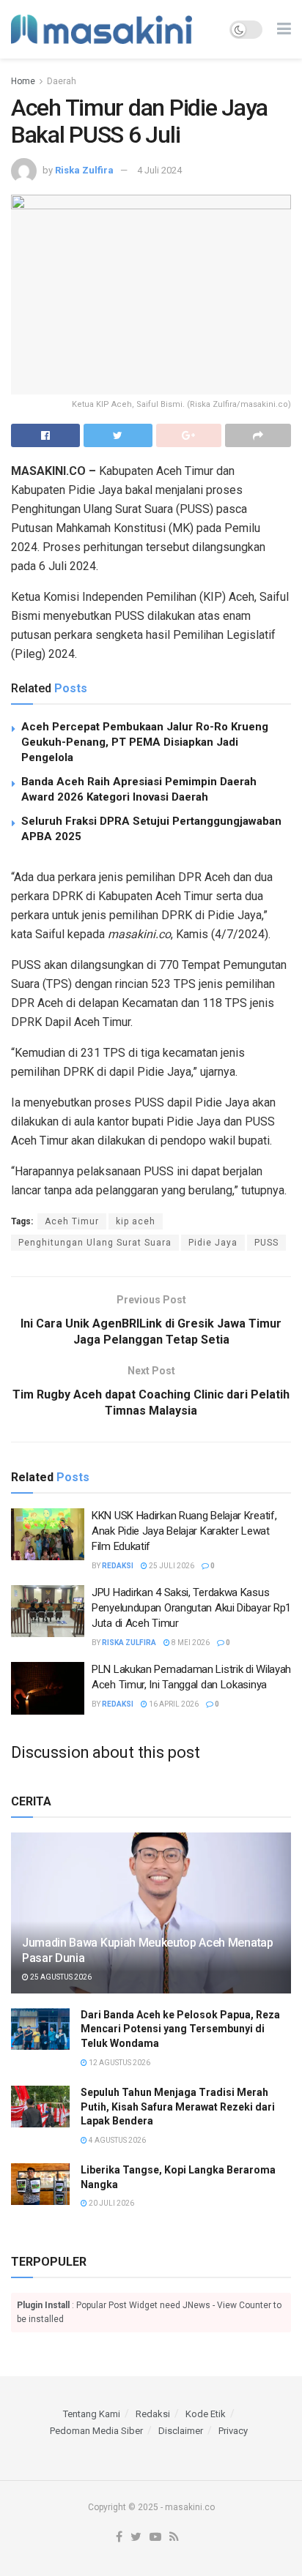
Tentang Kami (92, 2414)
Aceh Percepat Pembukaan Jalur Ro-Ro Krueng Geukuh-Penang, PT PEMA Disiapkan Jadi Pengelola (145, 742)
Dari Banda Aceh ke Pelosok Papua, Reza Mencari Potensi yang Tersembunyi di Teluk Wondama (180, 2029)
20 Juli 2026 (111, 2203)
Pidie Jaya (213, 1243)
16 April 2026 (173, 1704)
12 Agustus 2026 (119, 2063)
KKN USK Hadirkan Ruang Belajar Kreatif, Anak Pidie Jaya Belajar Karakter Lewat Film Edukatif (184, 1531)
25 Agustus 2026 (60, 1977)
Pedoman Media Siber (96, 2431)
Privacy (233, 2431)
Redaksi (118, 1566)
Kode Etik (206, 2414)
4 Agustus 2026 (117, 2140)
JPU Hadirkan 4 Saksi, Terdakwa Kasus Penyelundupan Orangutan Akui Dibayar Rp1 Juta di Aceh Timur (191, 1608)
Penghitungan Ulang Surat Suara (95, 1243)
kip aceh (136, 1221)
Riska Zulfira (84, 170)
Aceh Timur (72, 1221)
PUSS (266, 1243)
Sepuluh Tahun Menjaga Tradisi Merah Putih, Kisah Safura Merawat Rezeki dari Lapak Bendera (178, 2107)
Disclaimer (181, 2431)
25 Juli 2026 (171, 1566)
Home (23, 81)
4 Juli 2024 (159, 170)
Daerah (62, 81)
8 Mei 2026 (190, 1643)
